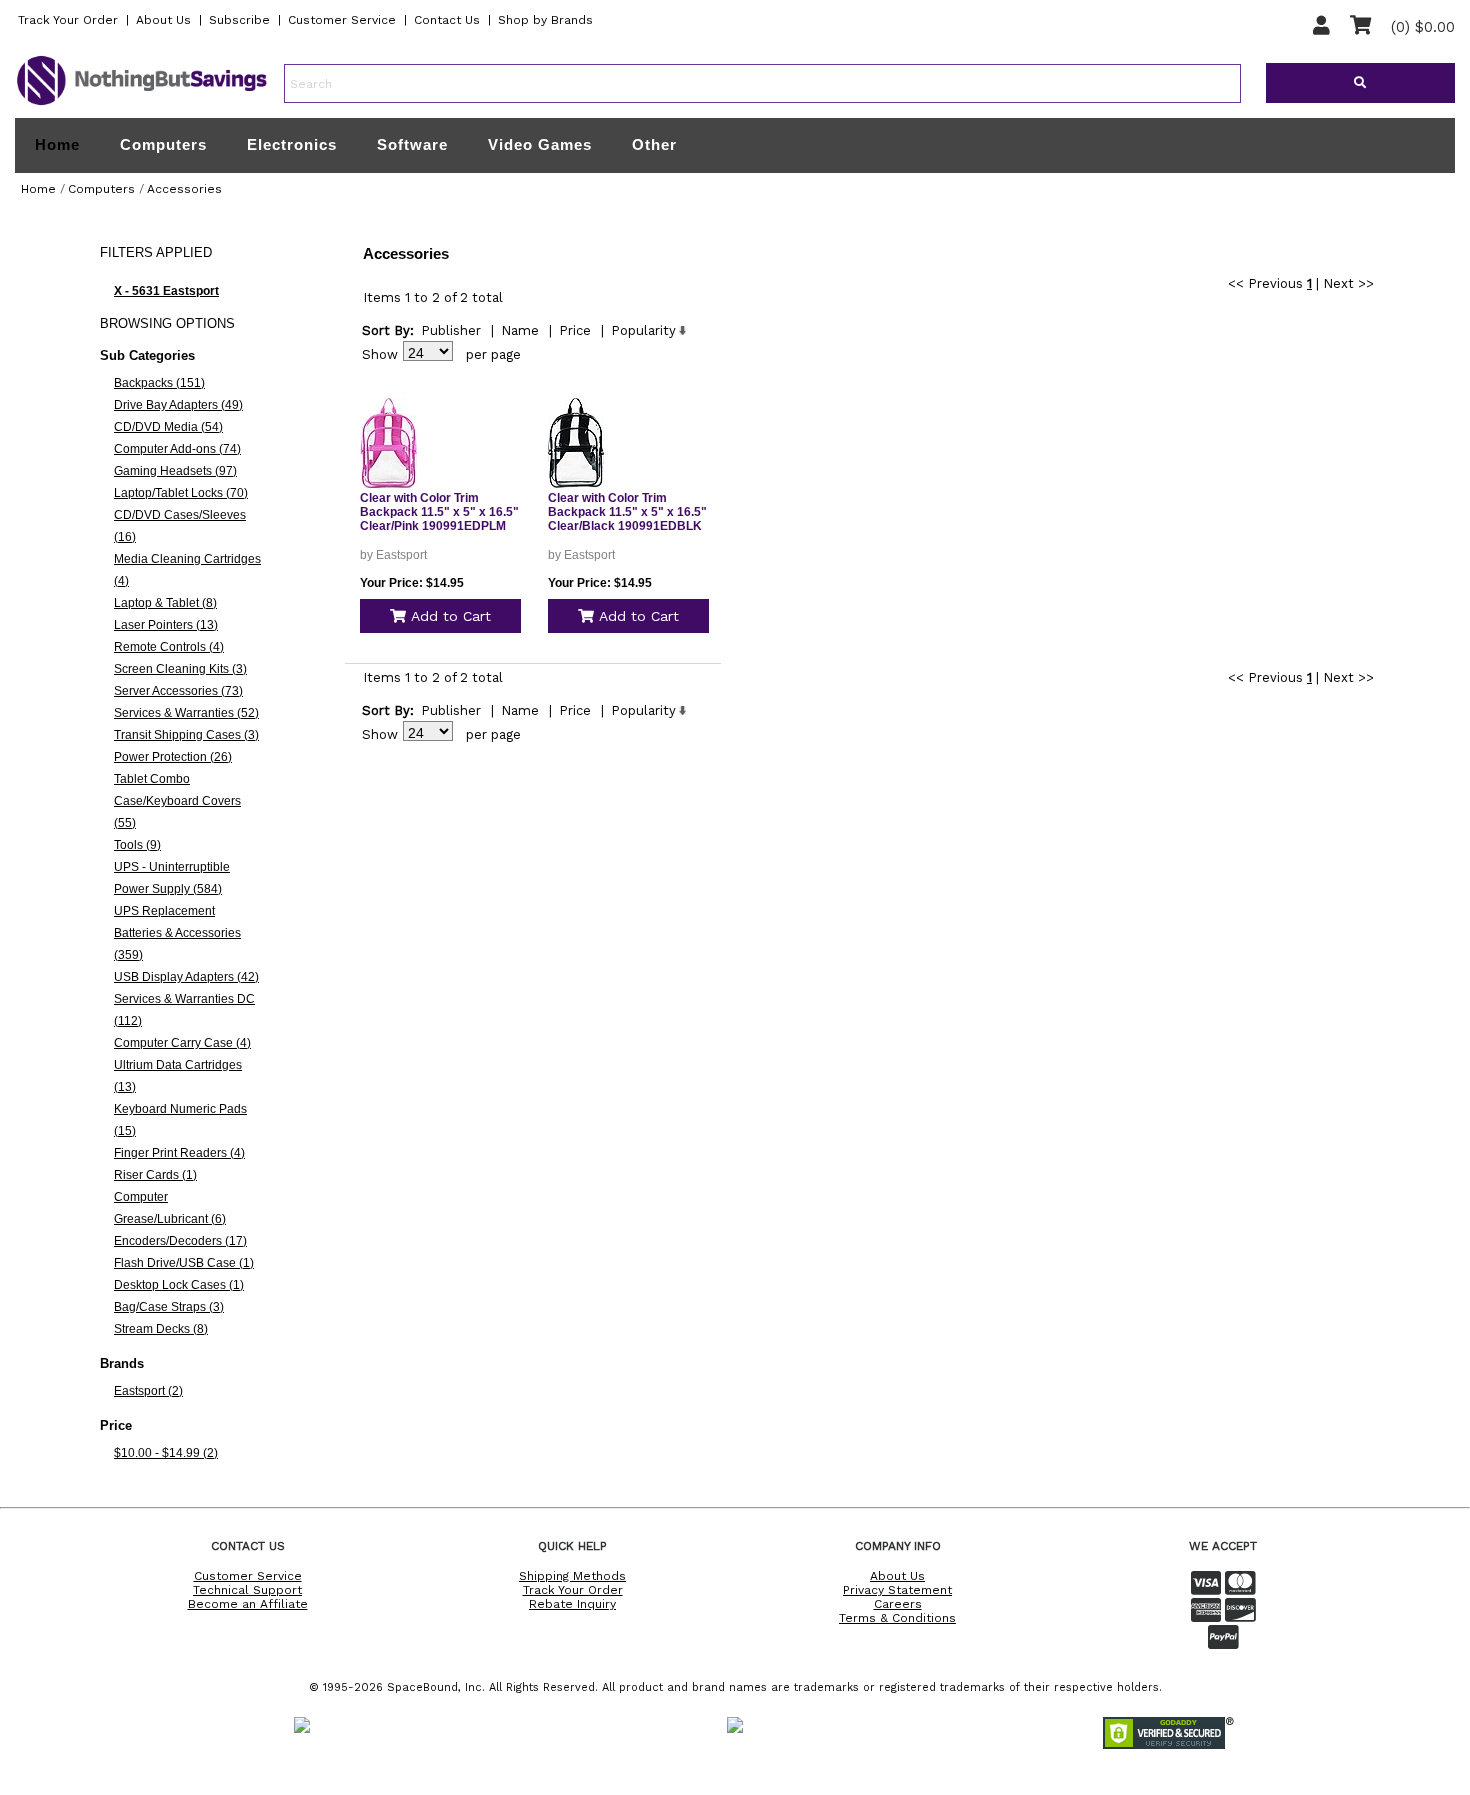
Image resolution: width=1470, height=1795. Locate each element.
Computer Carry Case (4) (182, 1043)
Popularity (643, 330)
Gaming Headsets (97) (175, 471)
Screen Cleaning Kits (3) (180, 669)
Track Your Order (68, 20)
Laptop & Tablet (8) (165, 603)
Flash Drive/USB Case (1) (184, 1263)
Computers (163, 144)
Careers (898, 1604)
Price (575, 330)
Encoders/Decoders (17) (180, 1241)
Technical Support (247, 1590)
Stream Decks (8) (161, 1329)
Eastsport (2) (148, 1391)
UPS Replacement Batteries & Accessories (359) (177, 933)
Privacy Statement (897, 1590)
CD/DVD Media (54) (168, 427)
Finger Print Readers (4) (179, 1153)
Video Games (540, 144)
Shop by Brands (545, 20)
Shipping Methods (572, 1576)
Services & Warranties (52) (186, 713)
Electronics (292, 144)
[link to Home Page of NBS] (142, 104)
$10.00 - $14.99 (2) (166, 1453)
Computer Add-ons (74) (177, 449)
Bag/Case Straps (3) (169, 1307)
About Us (163, 20)
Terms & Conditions (897, 1618)
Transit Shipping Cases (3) (186, 735)
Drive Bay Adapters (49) (178, 405)
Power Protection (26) (173, 757)
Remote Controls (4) (169, 647)
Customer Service (342, 20)
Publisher (451, 330)
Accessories (184, 189)
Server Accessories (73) (178, 691)
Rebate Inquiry (572, 1604)
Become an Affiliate (248, 1604)
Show (380, 354)
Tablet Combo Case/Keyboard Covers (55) (177, 801)
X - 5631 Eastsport (166, 291)
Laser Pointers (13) (166, 625)
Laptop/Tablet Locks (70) (181, 493)
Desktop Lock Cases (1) (179, 1285)
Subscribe (239, 20)
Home (57, 145)
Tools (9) (137, 845)
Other (654, 144)
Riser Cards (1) (155, 1175)
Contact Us (447, 20)
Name (520, 330)
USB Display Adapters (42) (186, 977)
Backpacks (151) (159, 383)
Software (412, 144)
